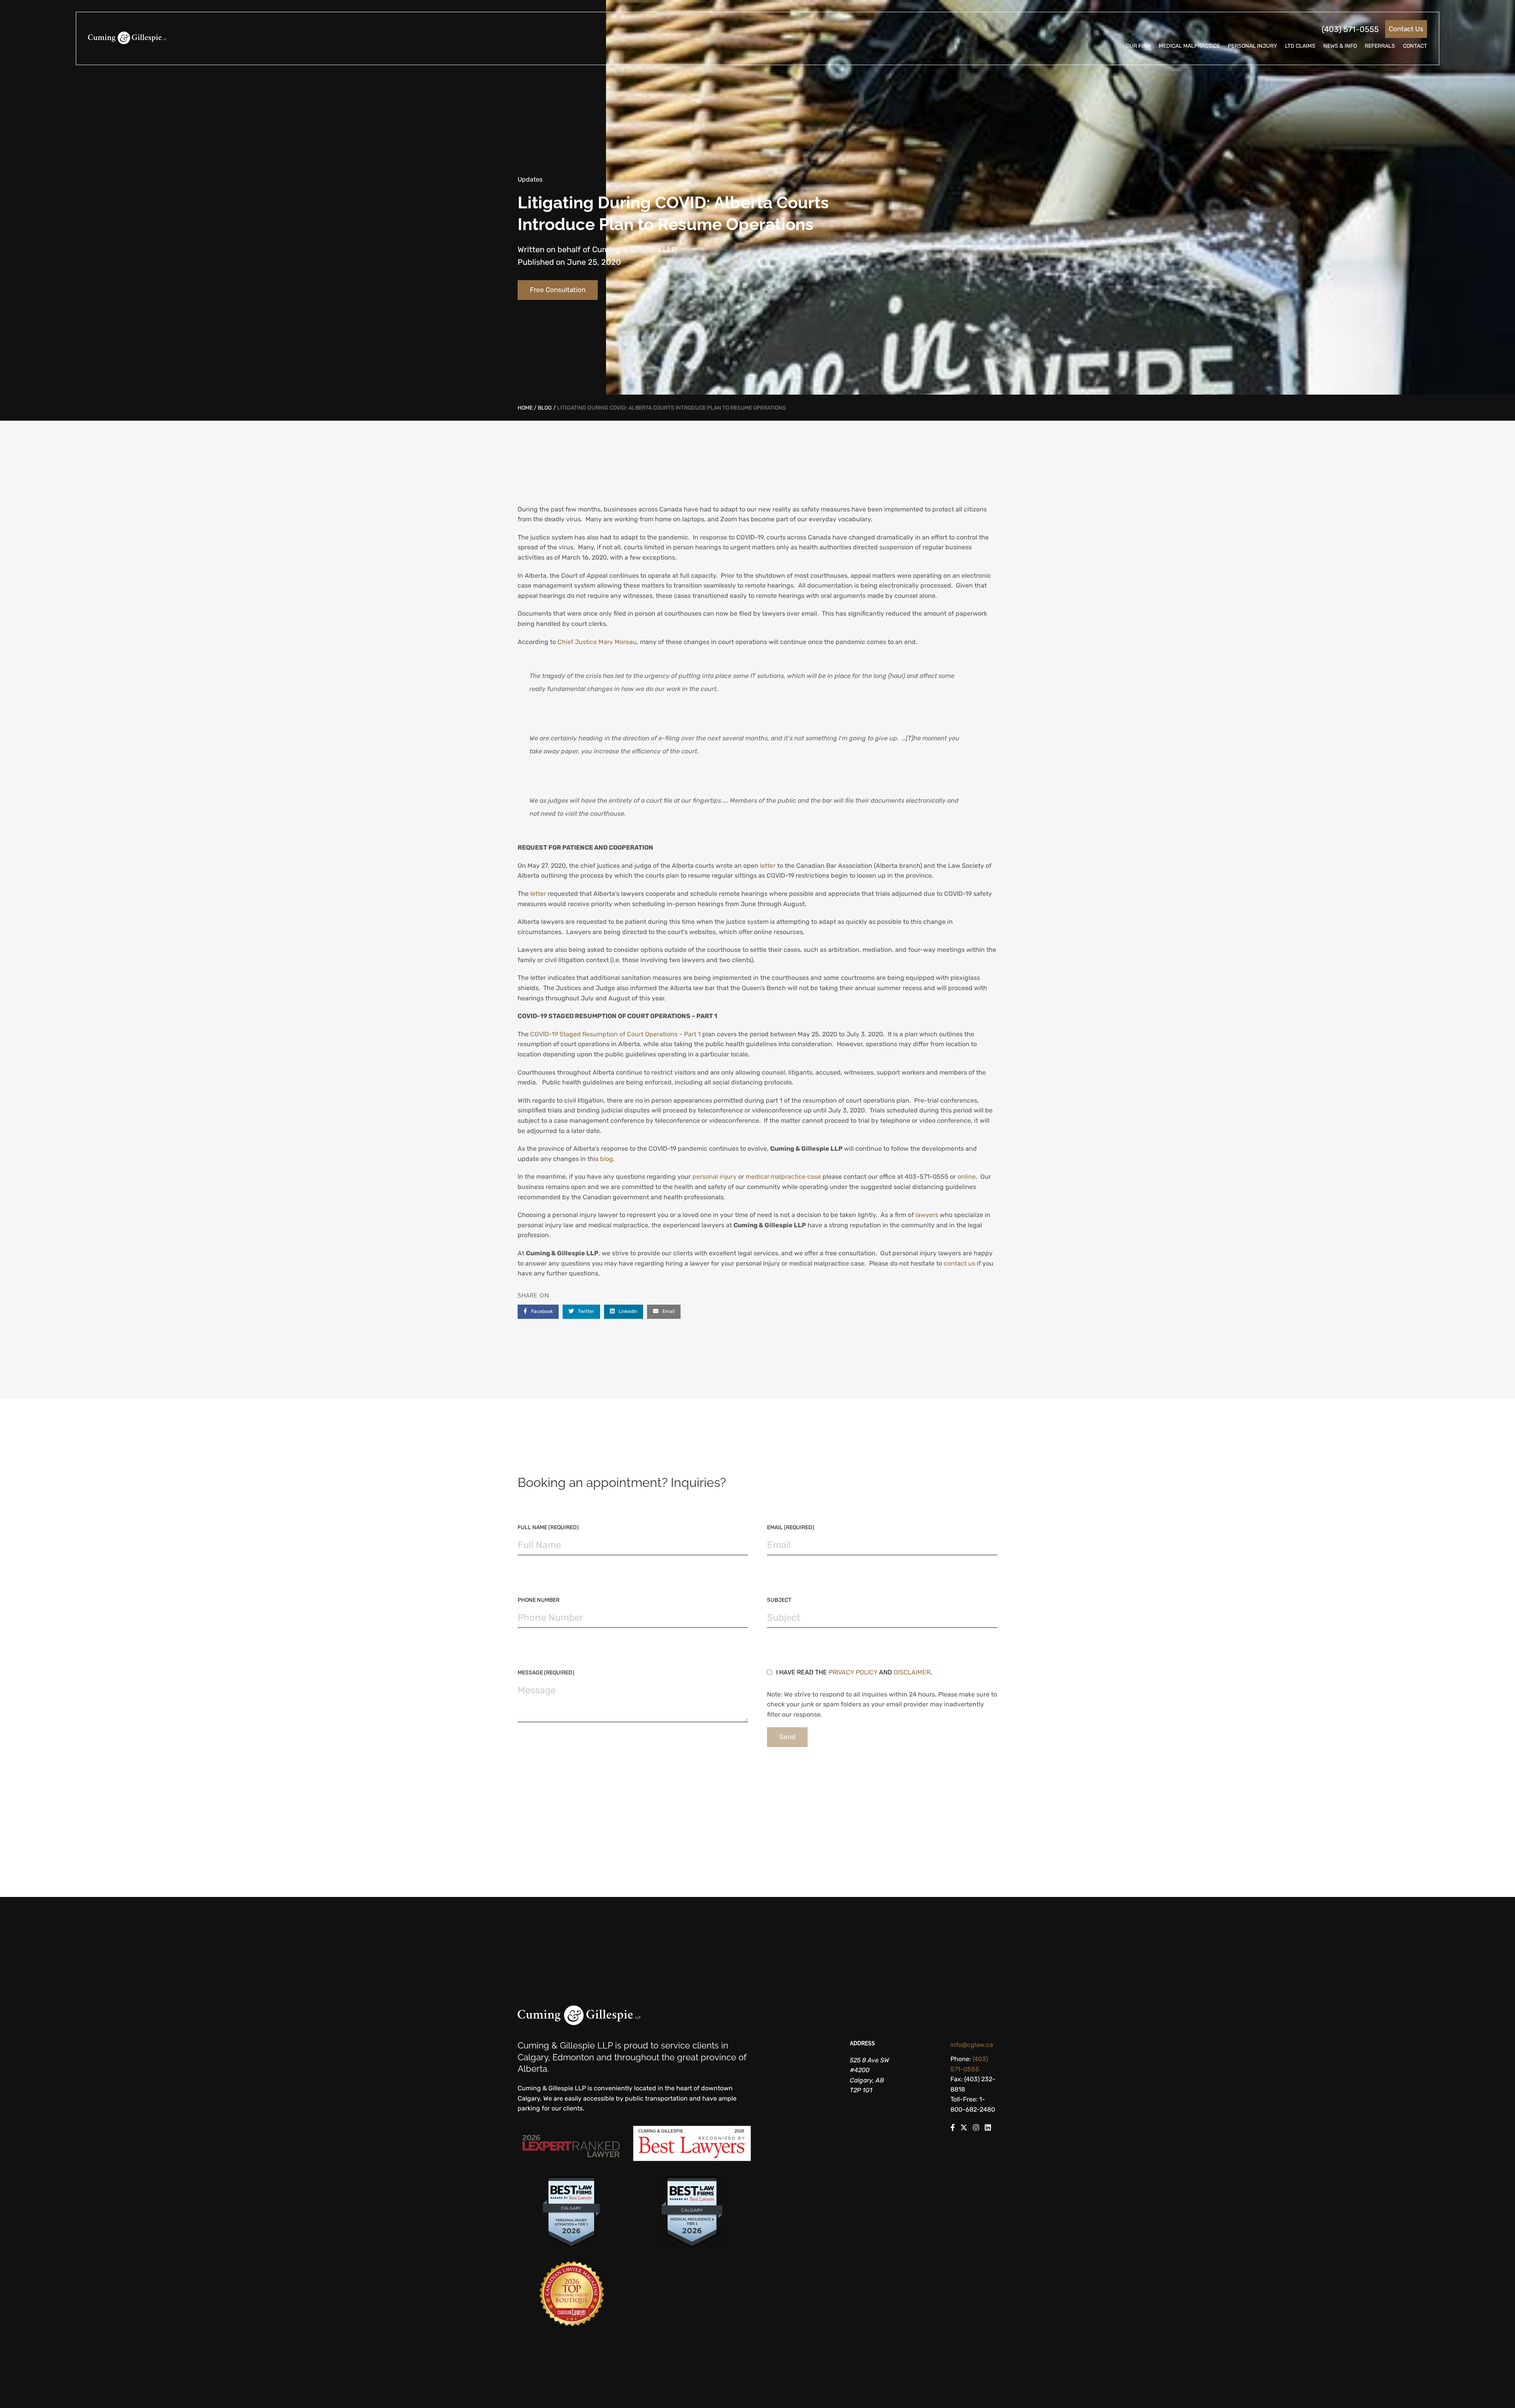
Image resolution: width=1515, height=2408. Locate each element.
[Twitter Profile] (964, 2129)
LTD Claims (1300, 46)
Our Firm (1138, 46)
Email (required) (791, 1527)
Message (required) (546, 1673)
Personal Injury (1252, 46)
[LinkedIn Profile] (988, 2129)
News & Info (1340, 46)
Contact (1415, 46)
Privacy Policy (853, 1672)
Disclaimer (912, 1672)
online (967, 1177)
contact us (960, 1263)
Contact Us (1406, 29)
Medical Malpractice (1189, 46)
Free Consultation (558, 290)
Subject (779, 1600)
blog (607, 1159)
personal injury (715, 1177)
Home (525, 408)
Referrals (1380, 46)
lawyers (927, 1215)
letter (768, 866)
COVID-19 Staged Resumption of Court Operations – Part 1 (615, 1034)
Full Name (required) (548, 1527)
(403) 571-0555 (1350, 29)
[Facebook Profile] (953, 2129)
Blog (545, 408)
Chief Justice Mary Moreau (597, 642)
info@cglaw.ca (972, 2045)
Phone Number (539, 1600)
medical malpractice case (783, 1177)
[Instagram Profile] (976, 2129)
